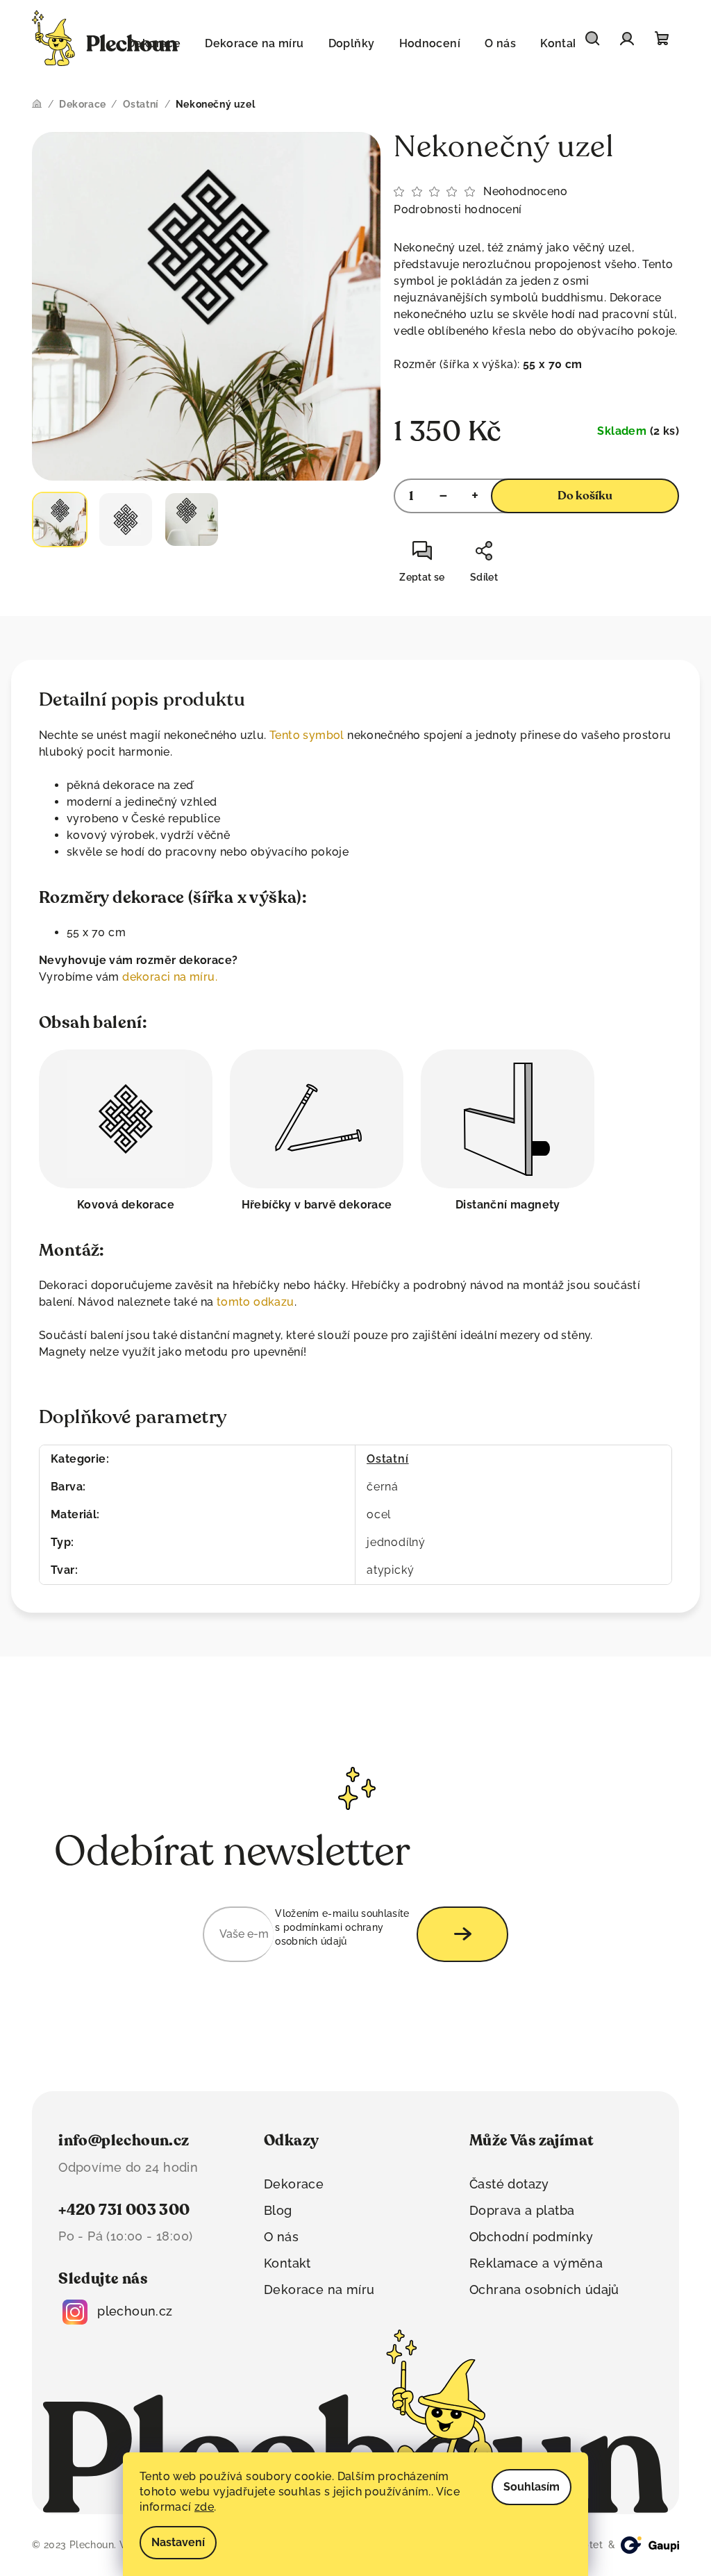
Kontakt (287, 2263)
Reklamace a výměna (536, 2263)
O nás (281, 2237)
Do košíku (585, 496)
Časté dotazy (509, 2184)
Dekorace (294, 2184)
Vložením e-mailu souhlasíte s (342, 1928)
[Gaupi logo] (650, 2545)
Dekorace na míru (319, 2290)
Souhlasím (532, 2487)
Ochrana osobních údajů (544, 2290)
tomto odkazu (256, 1302)
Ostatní (388, 1459)
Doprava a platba (522, 2210)
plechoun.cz (135, 2311)
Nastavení (178, 2542)
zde (204, 2507)
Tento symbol (307, 735)
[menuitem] (254, 44)
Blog (278, 2210)
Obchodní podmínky (532, 2237)
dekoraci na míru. (170, 977)
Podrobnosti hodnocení (458, 209)
